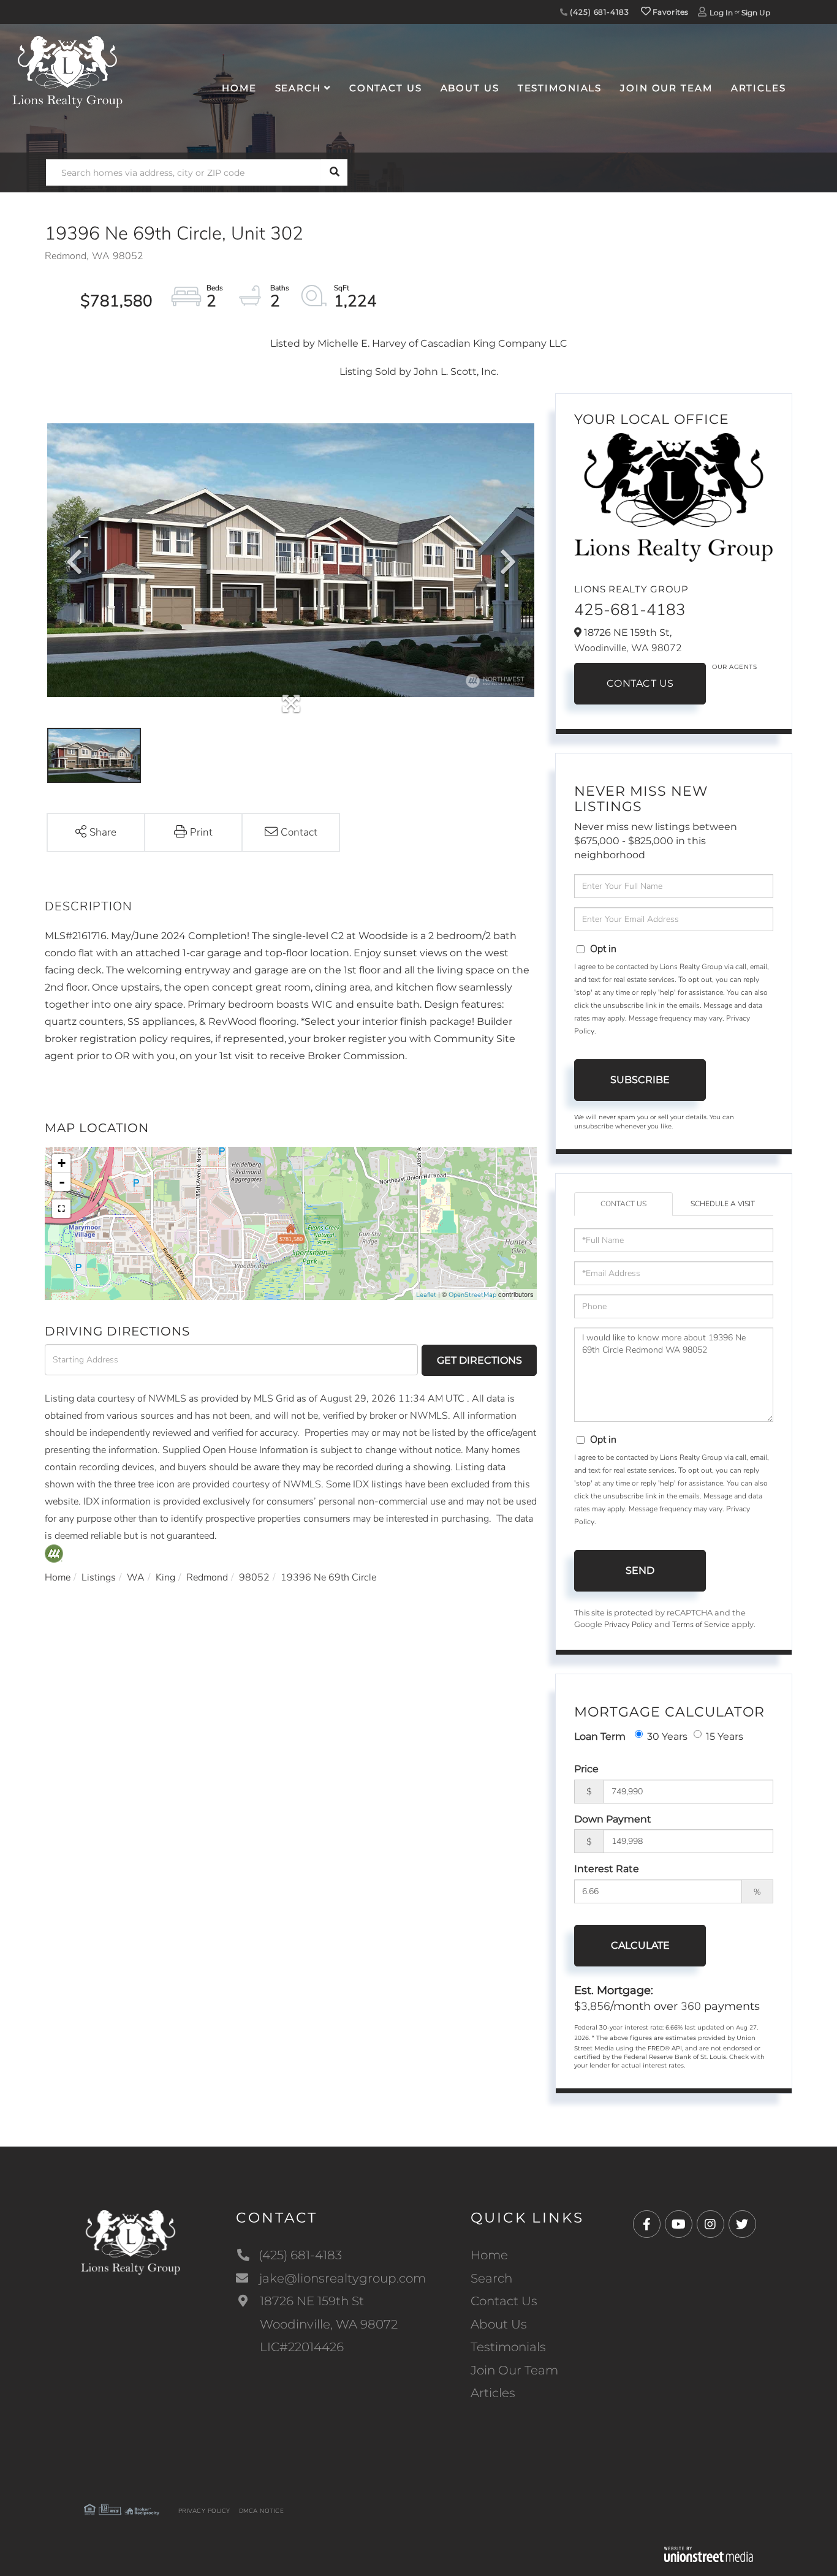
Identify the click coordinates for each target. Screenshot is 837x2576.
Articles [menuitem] (759, 88)
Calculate (640, 1945)
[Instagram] (710, 2225)
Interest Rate (607, 1869)
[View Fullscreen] (61, 1209)
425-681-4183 (630, 610)
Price (586, 1769)
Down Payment (613, 1819)
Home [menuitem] (239, 88)
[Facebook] (647, 2225)
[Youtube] (679, 2225)
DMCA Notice (262, 2511)
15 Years (725, 1736)
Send (640, 1570)
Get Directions (479, 1360)
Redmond (207, 1577)
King (165, 1577)
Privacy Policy (628, 1625)
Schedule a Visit (723, 1204)
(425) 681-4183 (598, 12)
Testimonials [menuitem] (560, 88)
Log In (721, 13)
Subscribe (640, 1080)
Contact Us (640, 683)
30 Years (667, 1736)
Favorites (670, 12)
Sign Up (756, 13)
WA (136, 1577)
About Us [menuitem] (470, 88)
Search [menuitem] (298, 88)
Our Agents (734, 667)
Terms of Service (701, 1625)
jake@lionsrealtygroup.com (343, 2278)
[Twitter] (742, 2225)
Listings (99, 1577)
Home (58, 1577)
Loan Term (600, 1736)
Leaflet (426, 1295)
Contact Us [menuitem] (386, 88)
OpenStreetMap (472, 1295)
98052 (254, 1577)
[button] (334, 172)
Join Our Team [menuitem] (666, 88)
